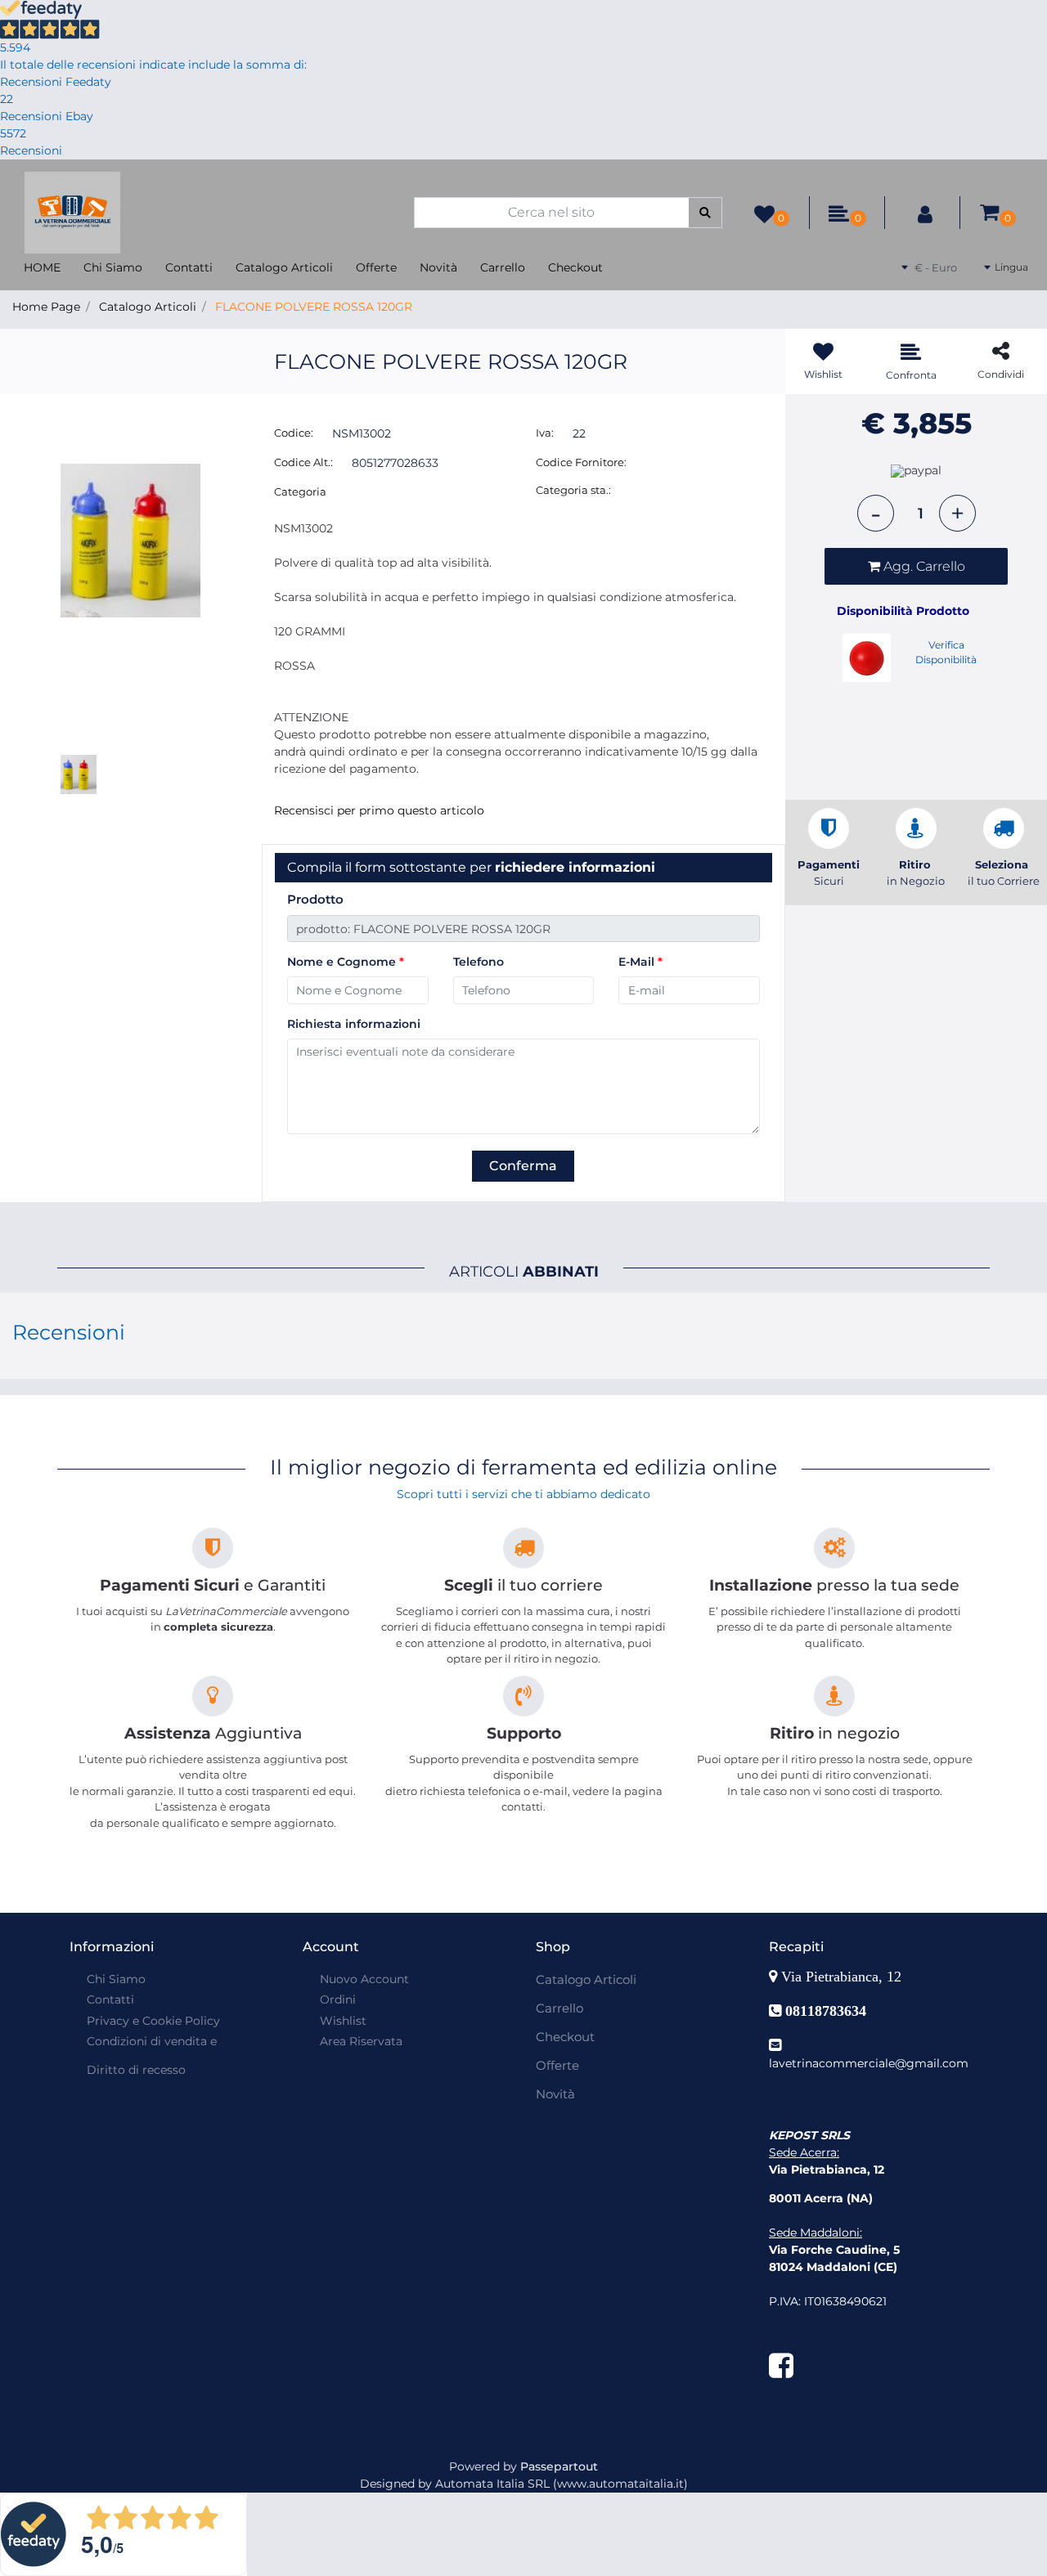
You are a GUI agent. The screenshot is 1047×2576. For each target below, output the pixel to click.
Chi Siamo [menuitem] (113, 267)
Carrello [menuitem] (503, 267)
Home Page (46, 307)
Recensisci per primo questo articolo (379, 810)
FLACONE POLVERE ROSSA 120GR (314, 307)
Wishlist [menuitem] (343, 2021)
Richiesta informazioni (354, 1024)
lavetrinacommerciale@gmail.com (869, 2063)
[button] (705, 213)
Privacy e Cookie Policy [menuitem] (153, 2021)
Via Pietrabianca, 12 (843, 1977)
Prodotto (315, 899)
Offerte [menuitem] (376, 267)
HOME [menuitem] (42, 267)
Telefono (479, 962)
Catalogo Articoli (148, 307)
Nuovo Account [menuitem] (364, 1979)
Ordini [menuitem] (338, 1999)
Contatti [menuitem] (189, 267)
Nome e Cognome (346, 962)
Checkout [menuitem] (575, 267)
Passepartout (559, 2466)
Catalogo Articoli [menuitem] (284, 267)
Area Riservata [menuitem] (361, 2041)
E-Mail (640, 962)
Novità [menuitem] (438, 267)
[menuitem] (151, 2062)
